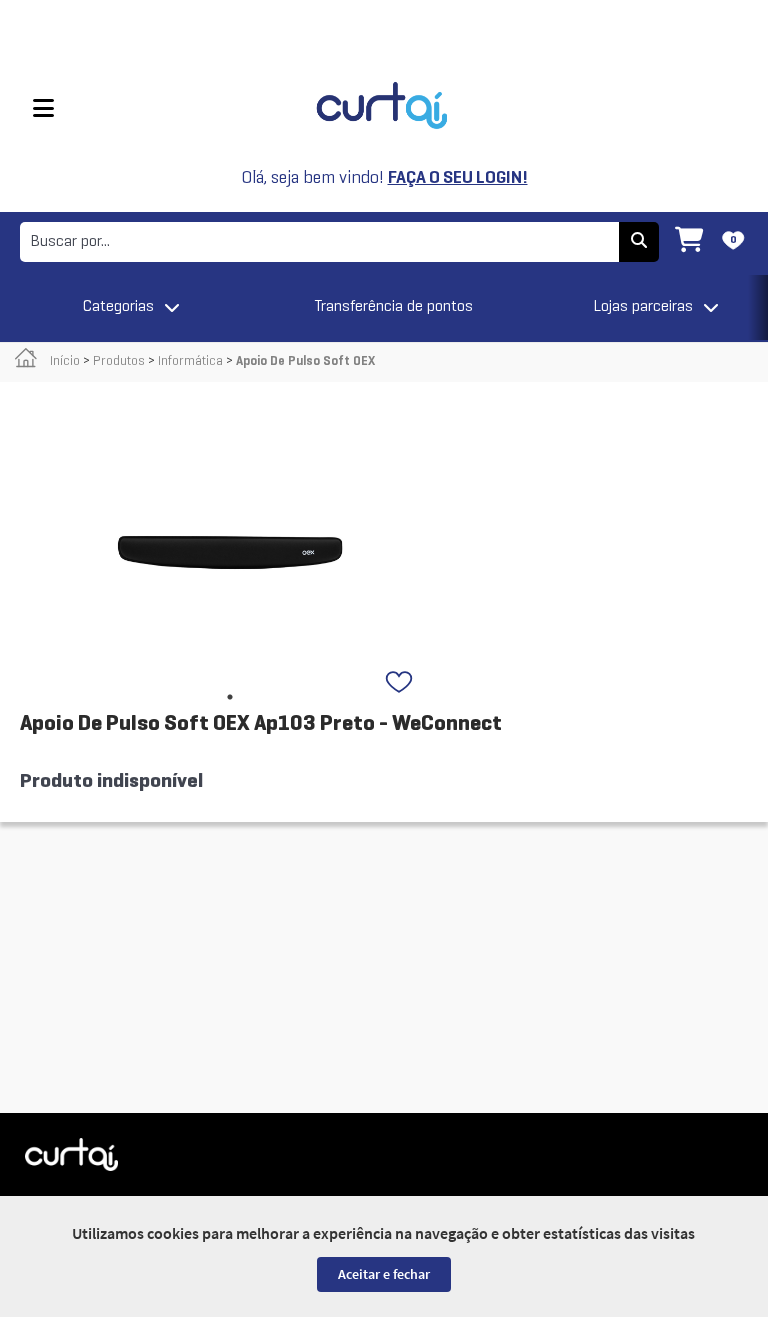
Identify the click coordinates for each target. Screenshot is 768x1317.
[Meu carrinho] (689, 242)
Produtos (119, 362)
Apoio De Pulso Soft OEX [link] (305, 362)
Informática (190, 362)
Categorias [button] (118, 307)
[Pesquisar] (639, 242)
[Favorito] (401, 684)
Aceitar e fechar (384, 1274)
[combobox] (319, 242)
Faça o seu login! (458, 178)
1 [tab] (230, 697)
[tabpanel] (230, 552)
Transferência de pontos (394, 307)
